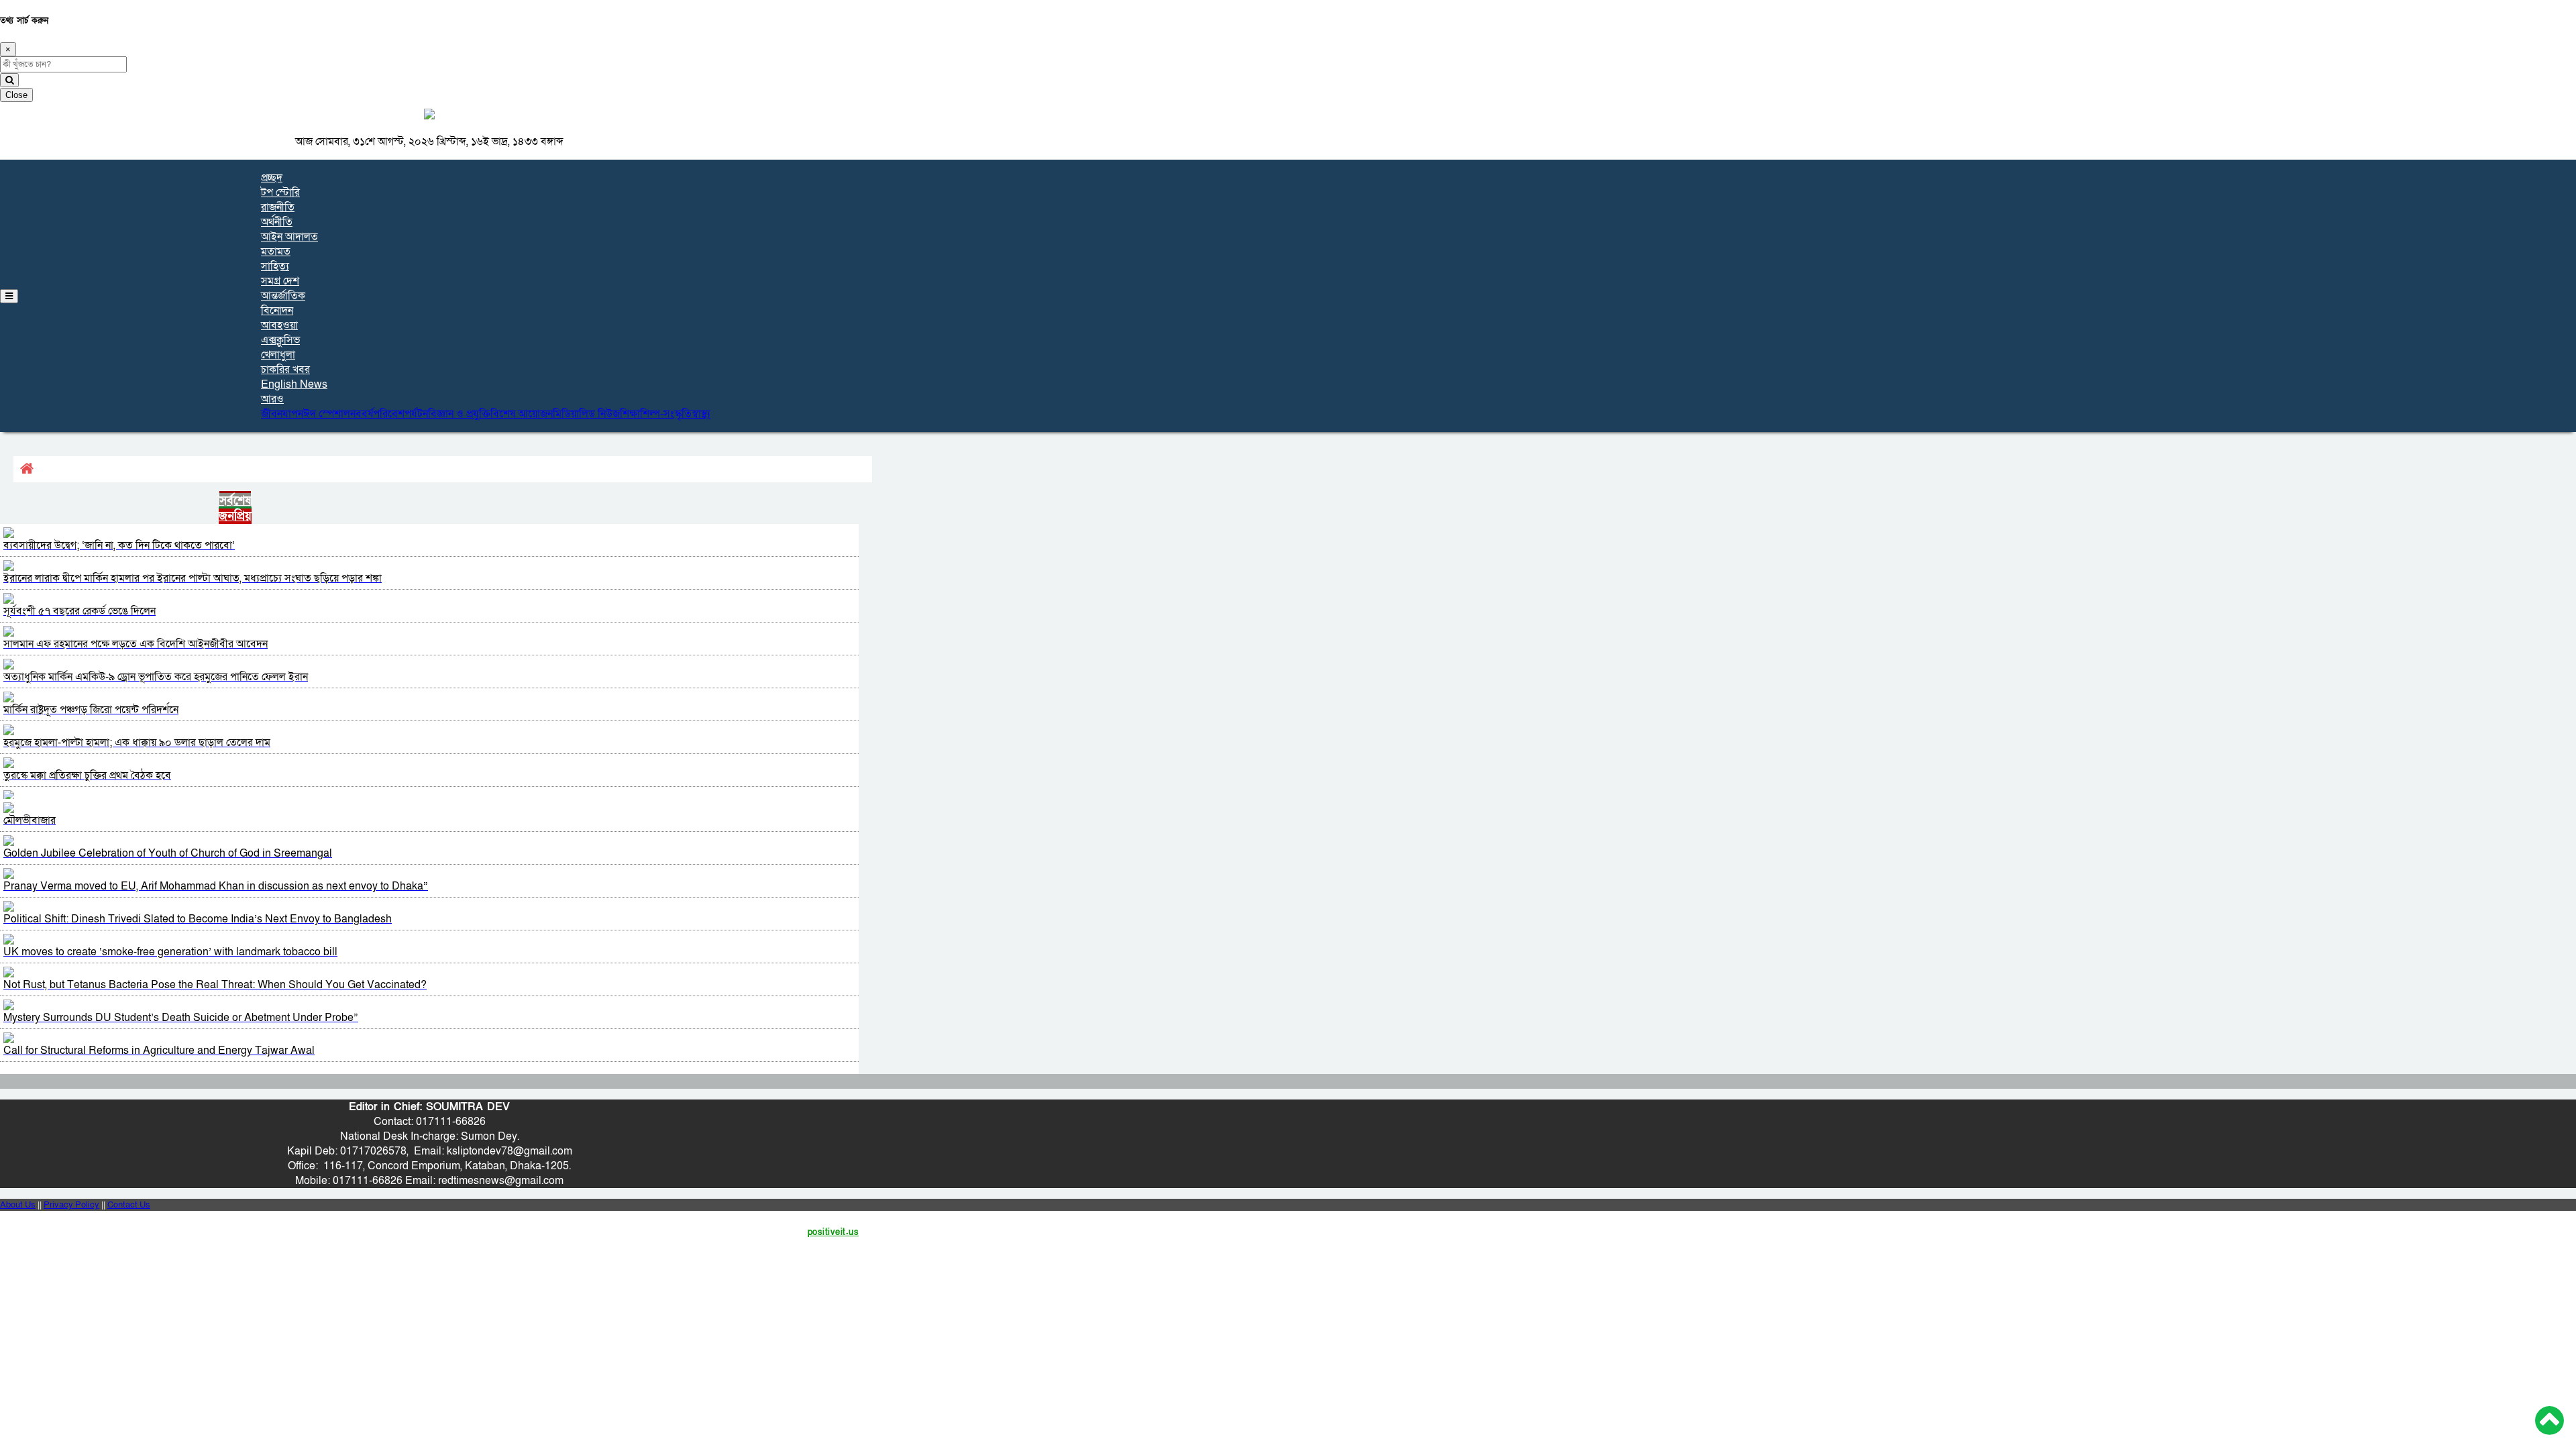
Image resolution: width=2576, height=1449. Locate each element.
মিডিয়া (566, 414)
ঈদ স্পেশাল (327, 414)
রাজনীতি (278, 207)
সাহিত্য (275, 266)
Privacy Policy (71, 1205)
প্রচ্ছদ (272, 178)
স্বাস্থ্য (701, 414)
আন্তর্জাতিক (283, 296)
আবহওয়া (279, 325)
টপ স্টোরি (280, 193)
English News (294, 384)
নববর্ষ (362, 414)
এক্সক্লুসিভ (280, 340)
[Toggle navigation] (9, 296)
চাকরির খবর (285, 370)
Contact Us (129, 1205)
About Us (18, 1205)
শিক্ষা (630, 414)
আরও (272, 399)
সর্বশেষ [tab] (235, 501)
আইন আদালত (289, 237)
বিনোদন (277, 311)
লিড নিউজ (599, 414)
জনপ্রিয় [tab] (235, 516)
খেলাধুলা (278, 355)
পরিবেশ (389, 414)
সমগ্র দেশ (280, 281)
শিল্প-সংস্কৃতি (666, 414)
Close (16, 95)
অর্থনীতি (277, 222)
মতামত (276, 252)
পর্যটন (416, 414)
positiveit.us (834, 1232)
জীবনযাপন (282, 414)
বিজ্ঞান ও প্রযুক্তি (459, 414)
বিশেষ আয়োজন (522, 414)
